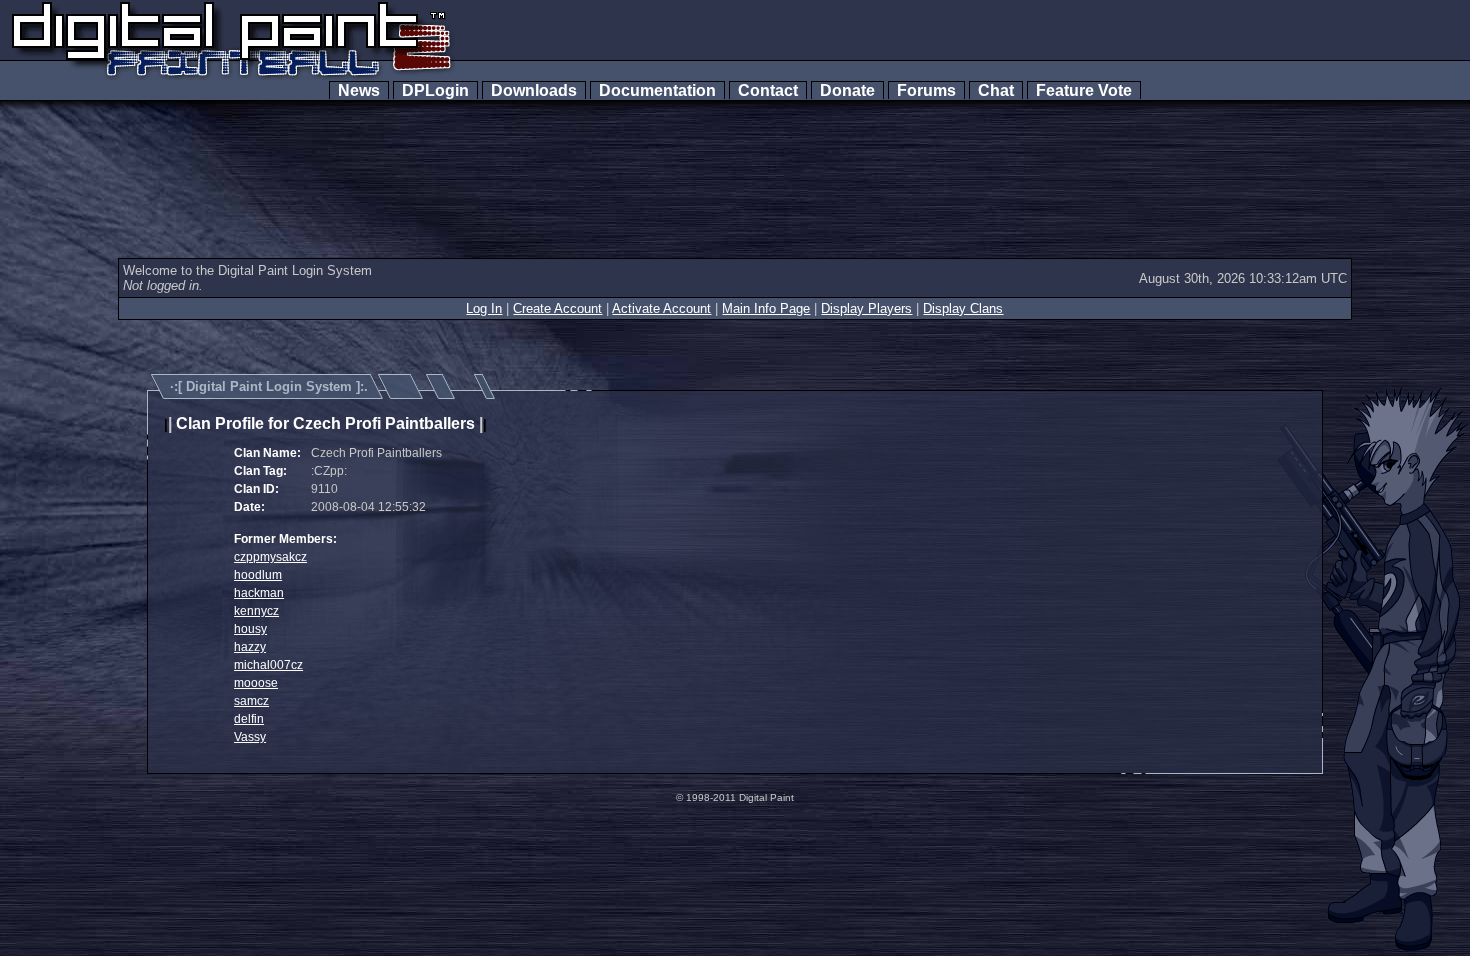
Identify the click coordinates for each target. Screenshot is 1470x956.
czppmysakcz (270, 557)
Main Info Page (766, 308)
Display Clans (963, 308)
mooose (256, 683)
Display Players (866, 308)
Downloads (534, 90)
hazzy (250, 647)
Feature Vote (1084, 90)
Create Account (557, 308)
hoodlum (258, 575)
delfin (249, 719)
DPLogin (435, 90)
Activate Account (661, 308)
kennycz (256, 611)
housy (250, 629)
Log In (484, 308)
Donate (847, 90)
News (359, 90)
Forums (926, 90)
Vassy (250, 737)
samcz (251, 701)
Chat (996, 90)
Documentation (657, 90)
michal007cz (268, 665)
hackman (259, 593)
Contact (768, 90)
